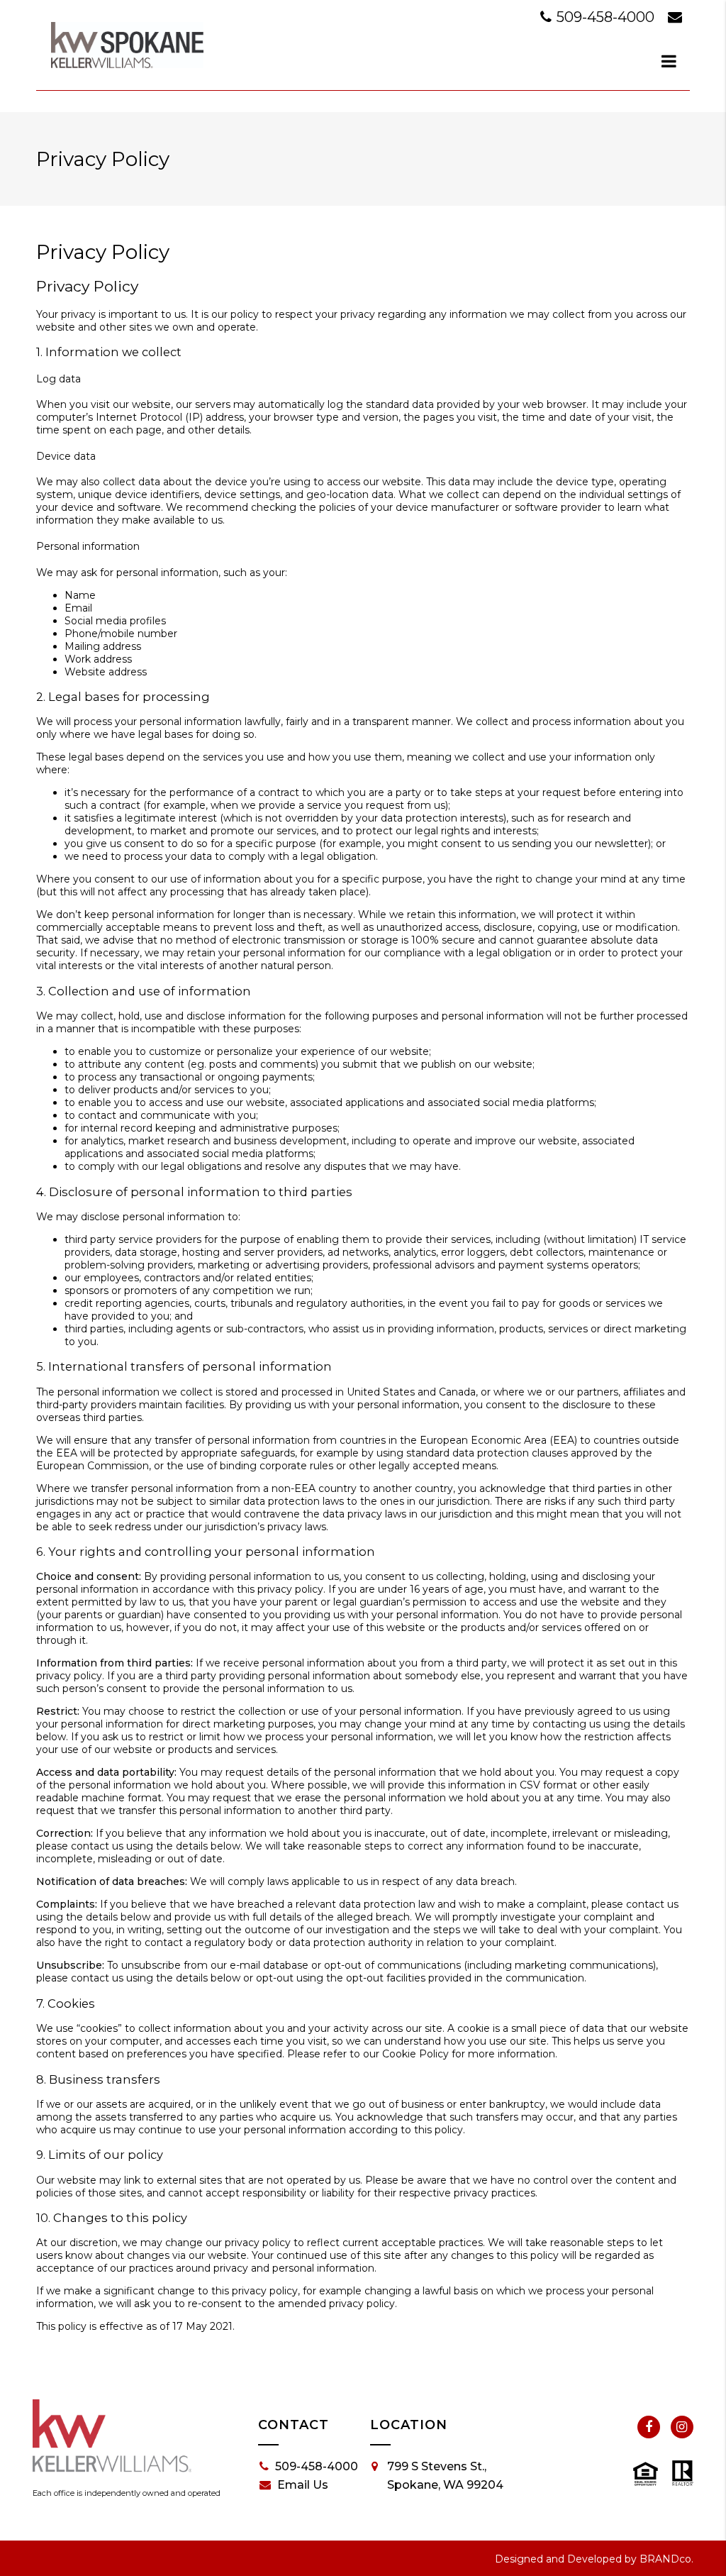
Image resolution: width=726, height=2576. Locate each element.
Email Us (303, 2485)
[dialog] (669, 61)
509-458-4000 (605, 17)
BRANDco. (666, 2559)
